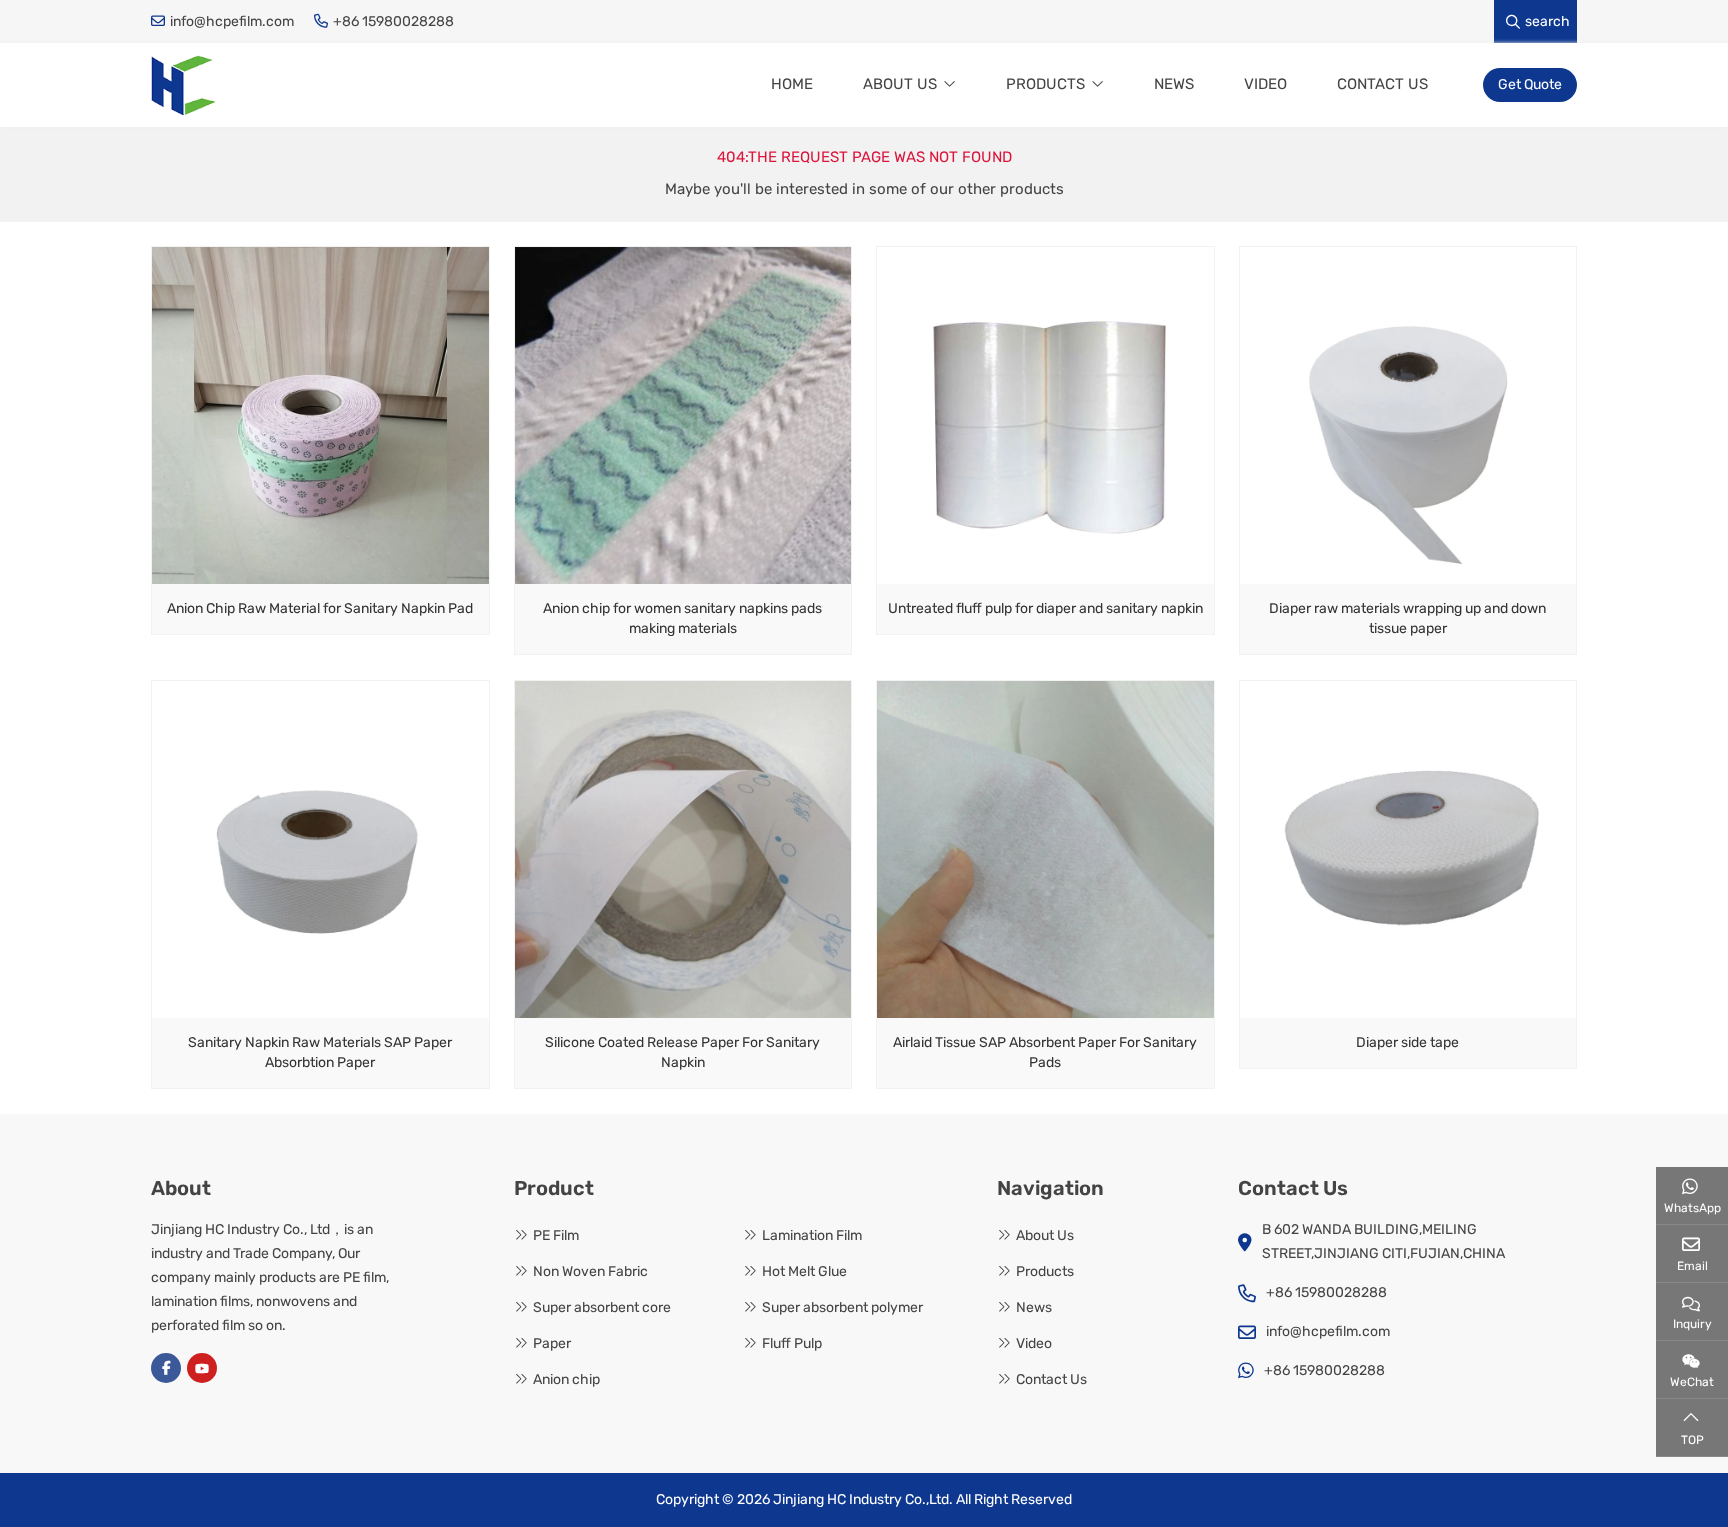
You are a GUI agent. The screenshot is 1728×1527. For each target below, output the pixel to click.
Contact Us (1382, 84)
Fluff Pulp (792, 1343)
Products (1045, 84)
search (1547, 21)
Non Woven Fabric (590, 1271)
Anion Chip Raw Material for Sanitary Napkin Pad (320, 608)
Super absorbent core (602, 1307)
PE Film (556, 1235)
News (1174, 84)
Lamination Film (812, 1235)
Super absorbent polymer (842, 1307)
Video (1265, 84)
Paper (552, 1343)
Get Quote (1530, 84)
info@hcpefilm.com (232, 21)
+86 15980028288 (393, 21)
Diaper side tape (1407, 1042)
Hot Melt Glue (804, 1271)
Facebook (166, 1368)
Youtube (202, 1368)
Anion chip (566, 1379)
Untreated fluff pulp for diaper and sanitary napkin (1045, 608)
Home (792, 84)
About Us (900, 84)
